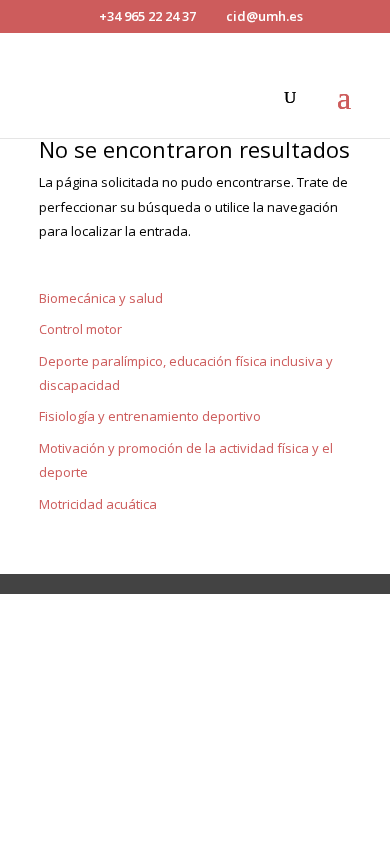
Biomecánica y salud (101, 298)
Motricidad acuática (98, 504)
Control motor (80, 329)
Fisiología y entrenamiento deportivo (150, 416)
